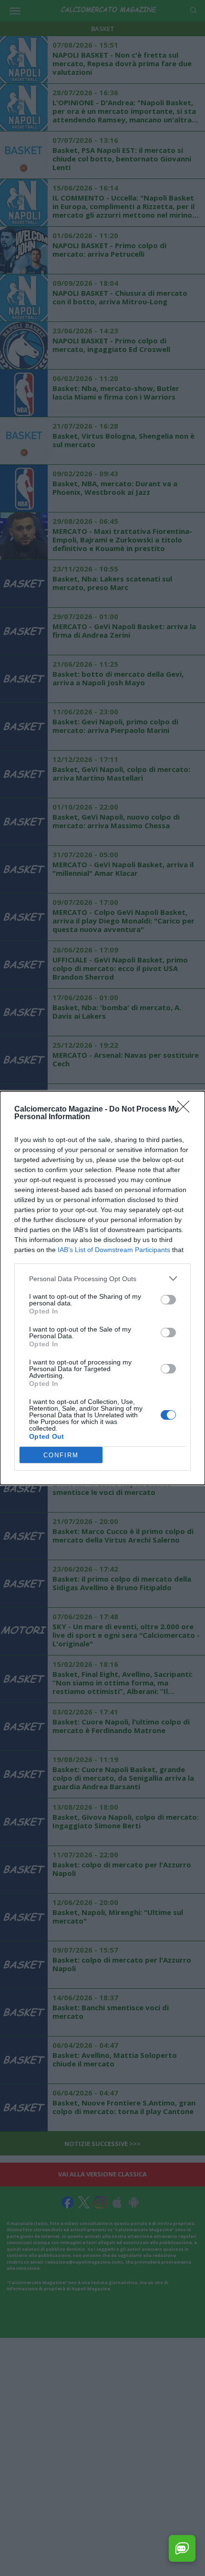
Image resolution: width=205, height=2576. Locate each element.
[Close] (186, 1110)
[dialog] (102, 1288)
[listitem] (102, 1278)
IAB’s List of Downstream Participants (114, 1250)
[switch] (168, 1300)
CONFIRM (61, 1455)
